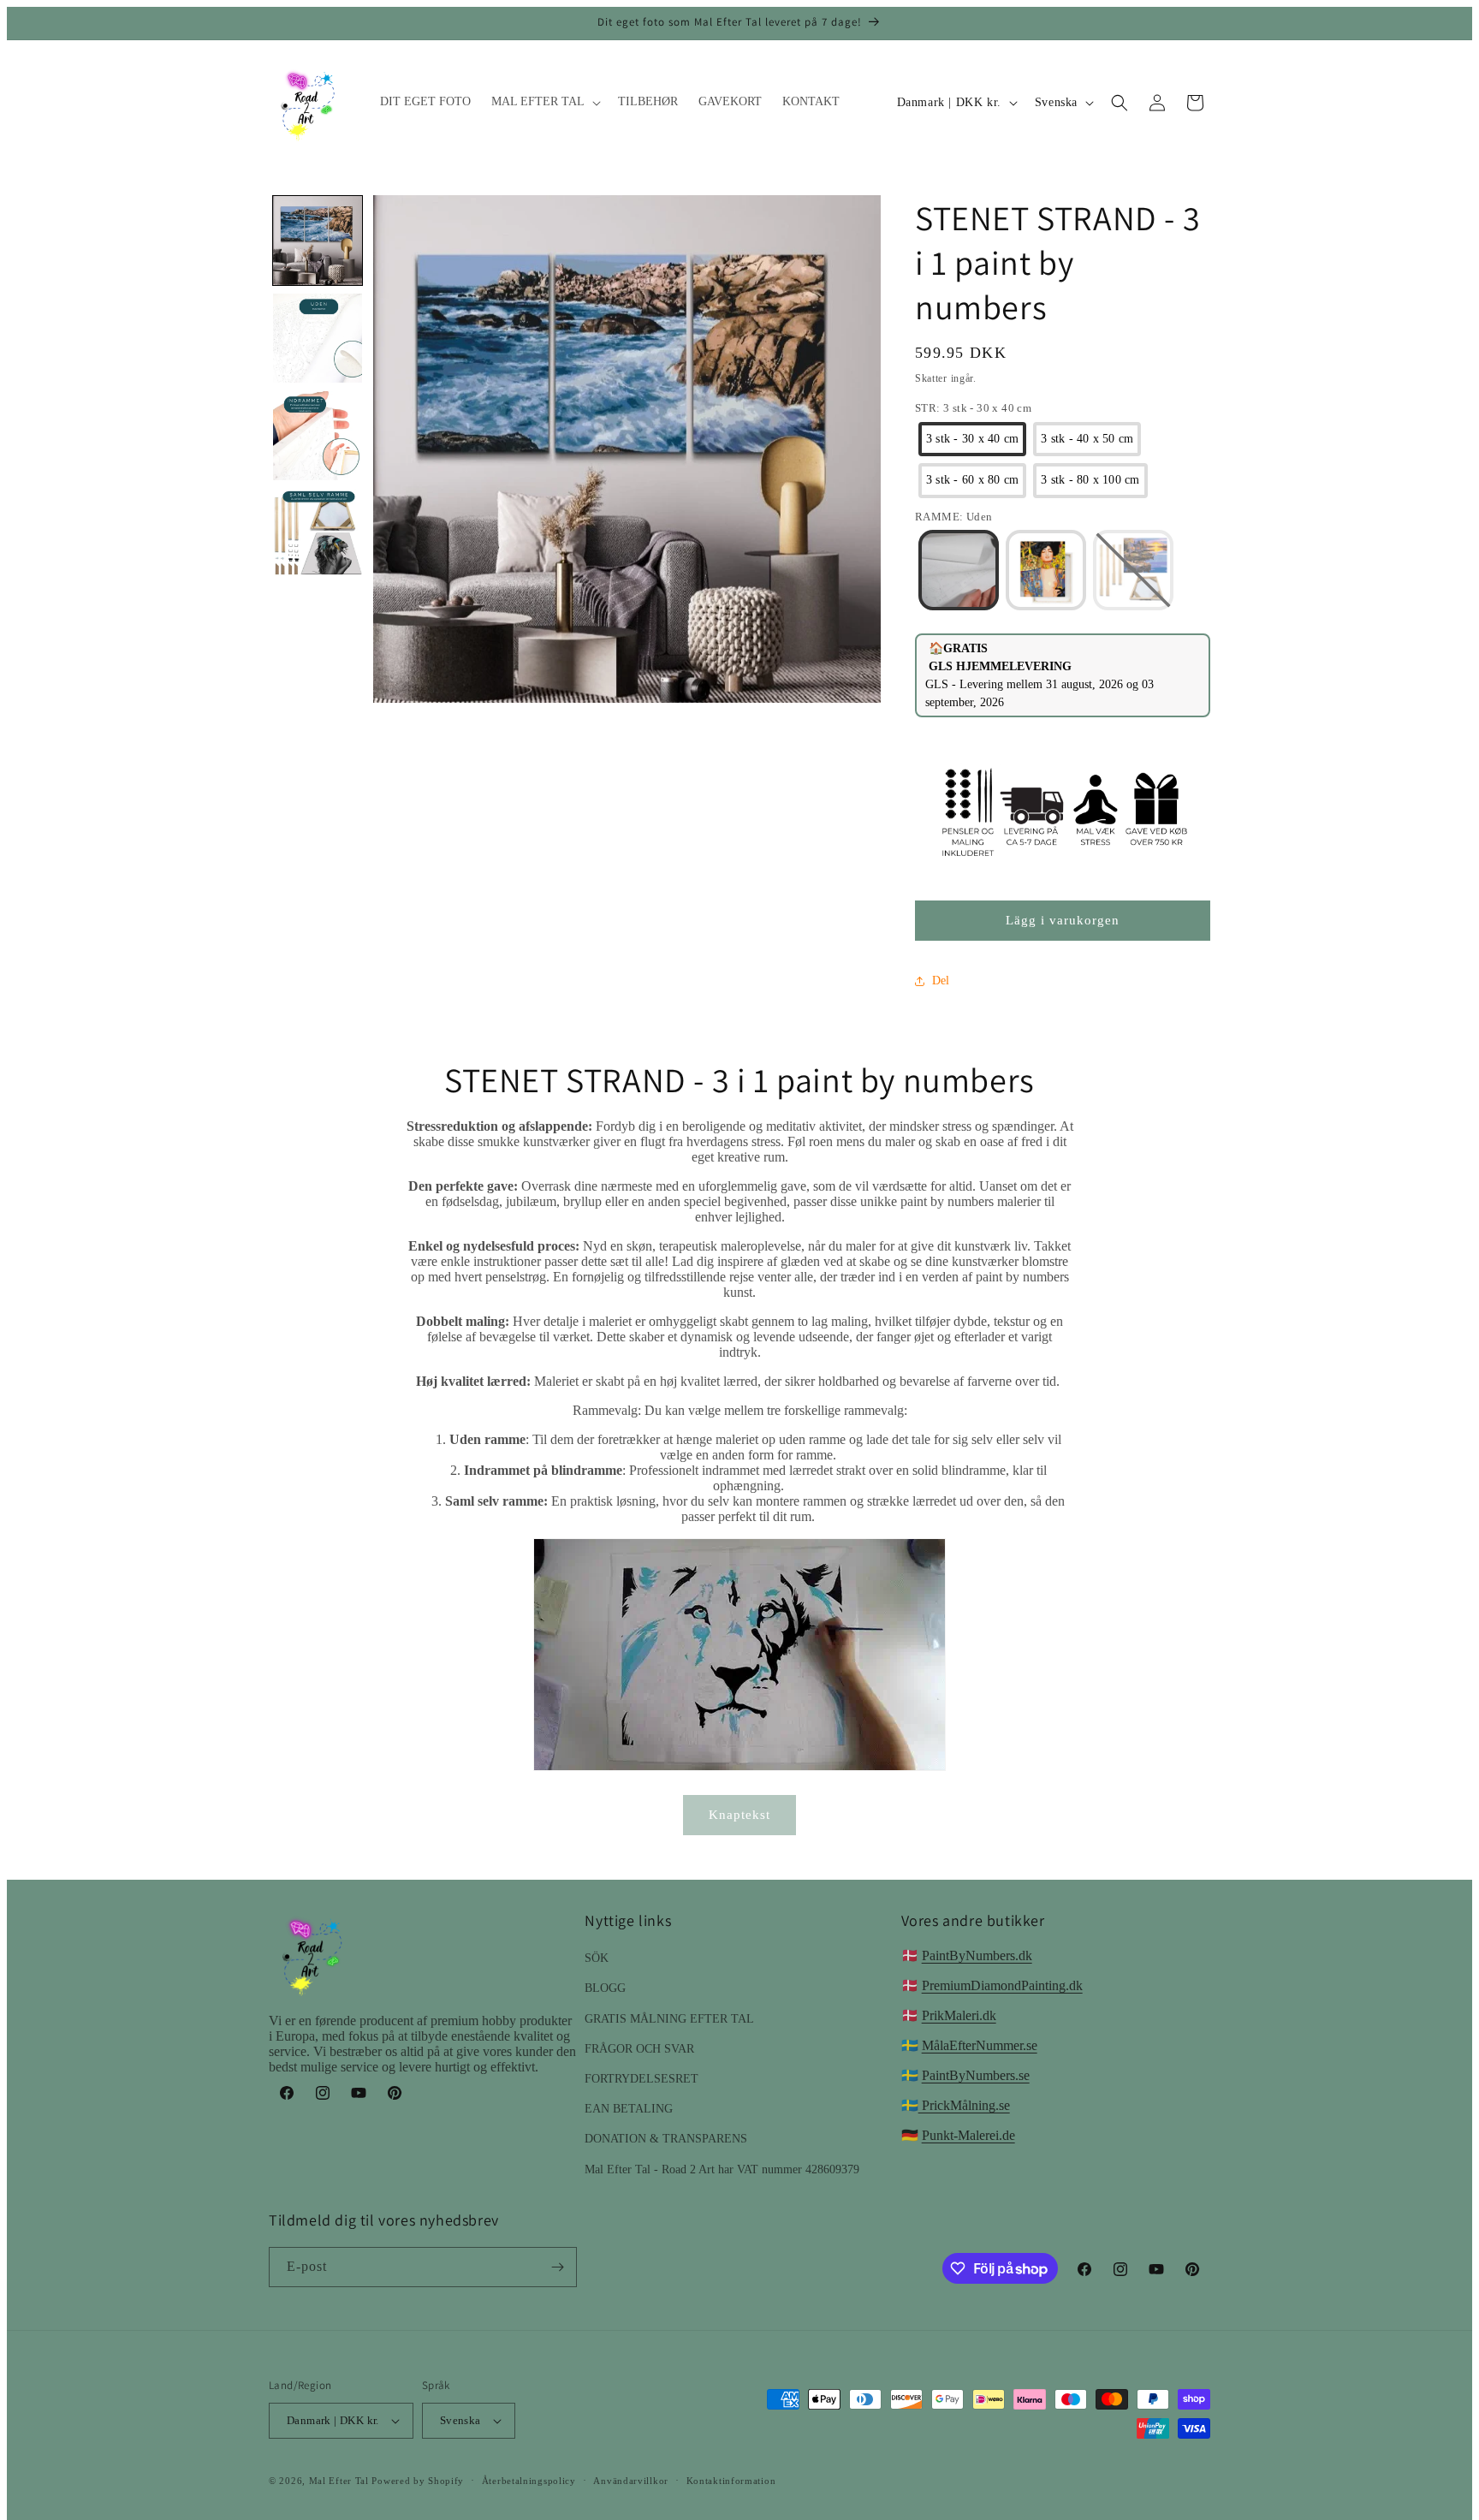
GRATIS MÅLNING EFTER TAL (669, 2019)
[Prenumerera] (557, 2267)
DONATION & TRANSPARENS (666, 2139)
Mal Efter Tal (339, 2481)
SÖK (597, 1958)
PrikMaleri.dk (959, 2015)
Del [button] (941, 981)
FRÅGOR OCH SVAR (639, 2049)
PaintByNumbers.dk (977, 1955)
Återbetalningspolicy (529, 2481)
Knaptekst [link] (739, 1815)
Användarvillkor (631, 2481)
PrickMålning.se (964, 2105)
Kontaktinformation (731, 2481)
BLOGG (605, 1988)
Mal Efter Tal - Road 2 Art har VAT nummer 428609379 (722, 2169)
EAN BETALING (629, 2109)
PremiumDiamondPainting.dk (1002, 1985)
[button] (544, 102)
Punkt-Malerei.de (968, 2135)
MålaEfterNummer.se (980, 2045)
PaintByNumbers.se (976, 2075)
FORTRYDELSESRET (641, 2079)
